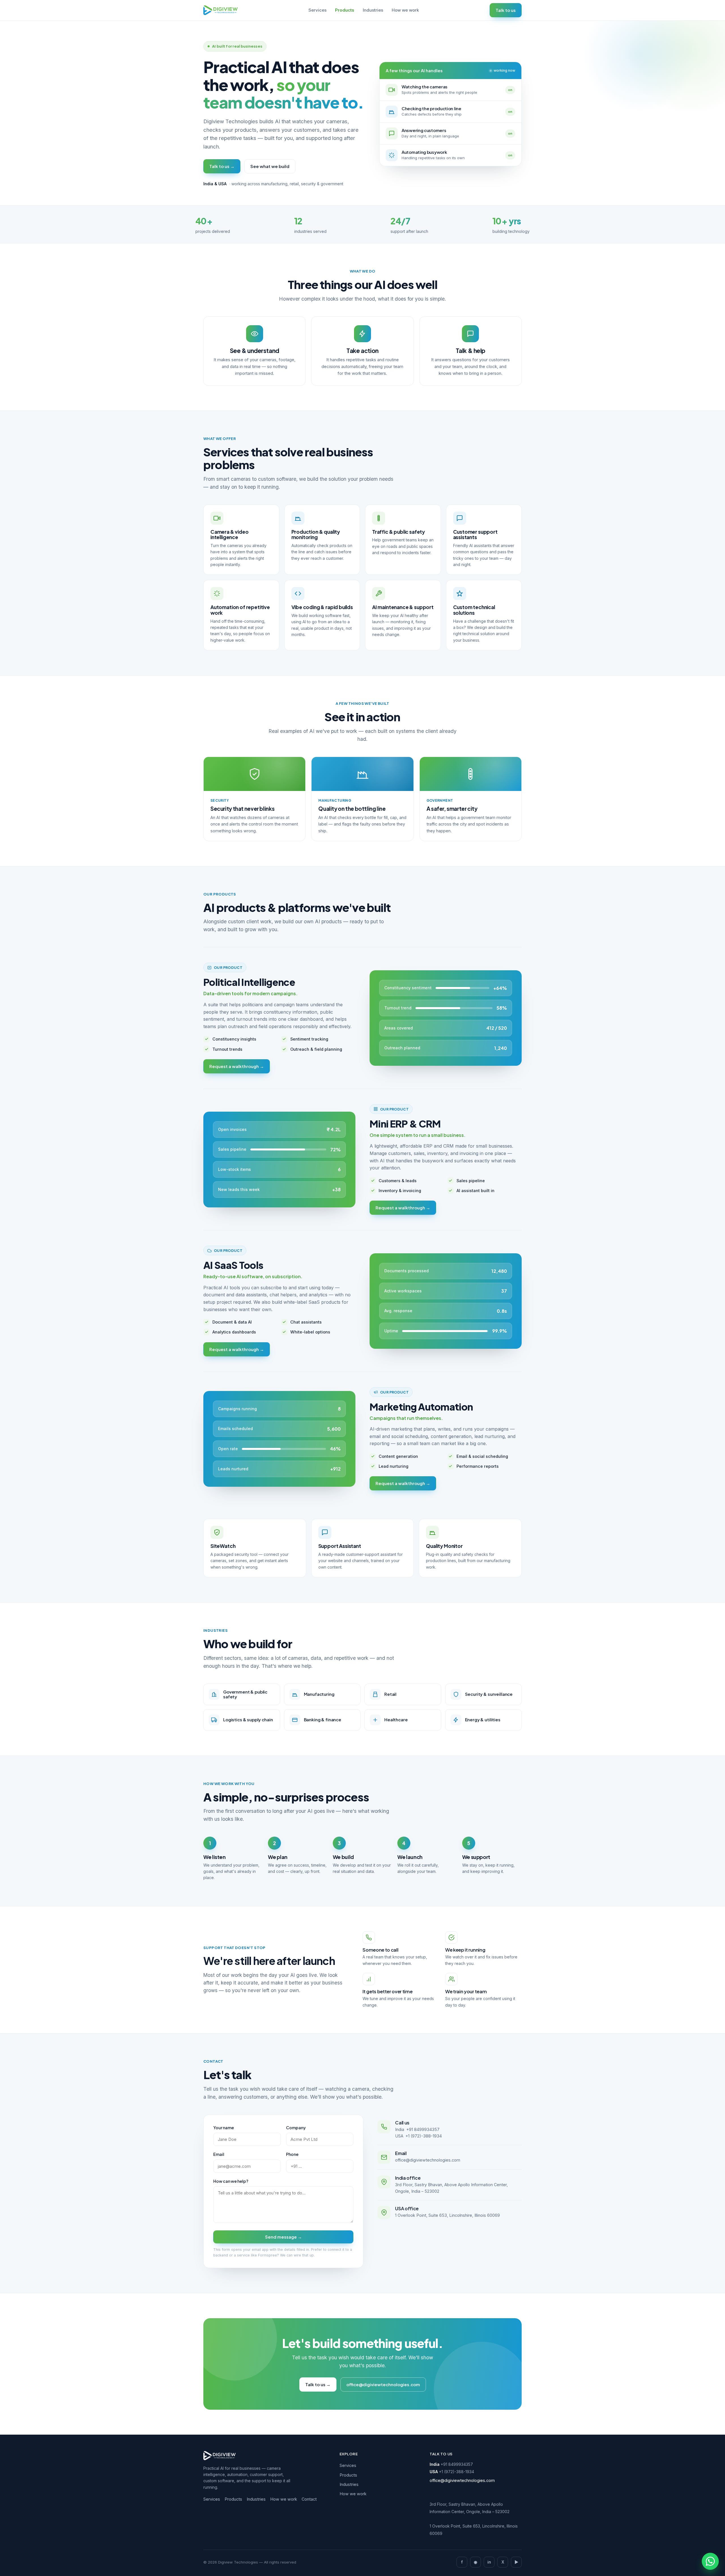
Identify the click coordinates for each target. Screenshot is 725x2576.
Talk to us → (222, 166)
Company (296, 2128)
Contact (309, 2499)
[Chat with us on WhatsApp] (710, 2561)
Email (219, 2154)
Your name (224, 2128)
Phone (292, 2154)
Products (345, 10)
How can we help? (231, 2181)
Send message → (283, 2237)
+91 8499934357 (423, 2129)
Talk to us (506, 10)
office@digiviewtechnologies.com (428, 2160)
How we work (405, 10)
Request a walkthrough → (237, 1066)
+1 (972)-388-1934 (424, 2136)
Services (317, 10)
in (489, 2562)
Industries (373, 10)
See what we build (270, 166)
